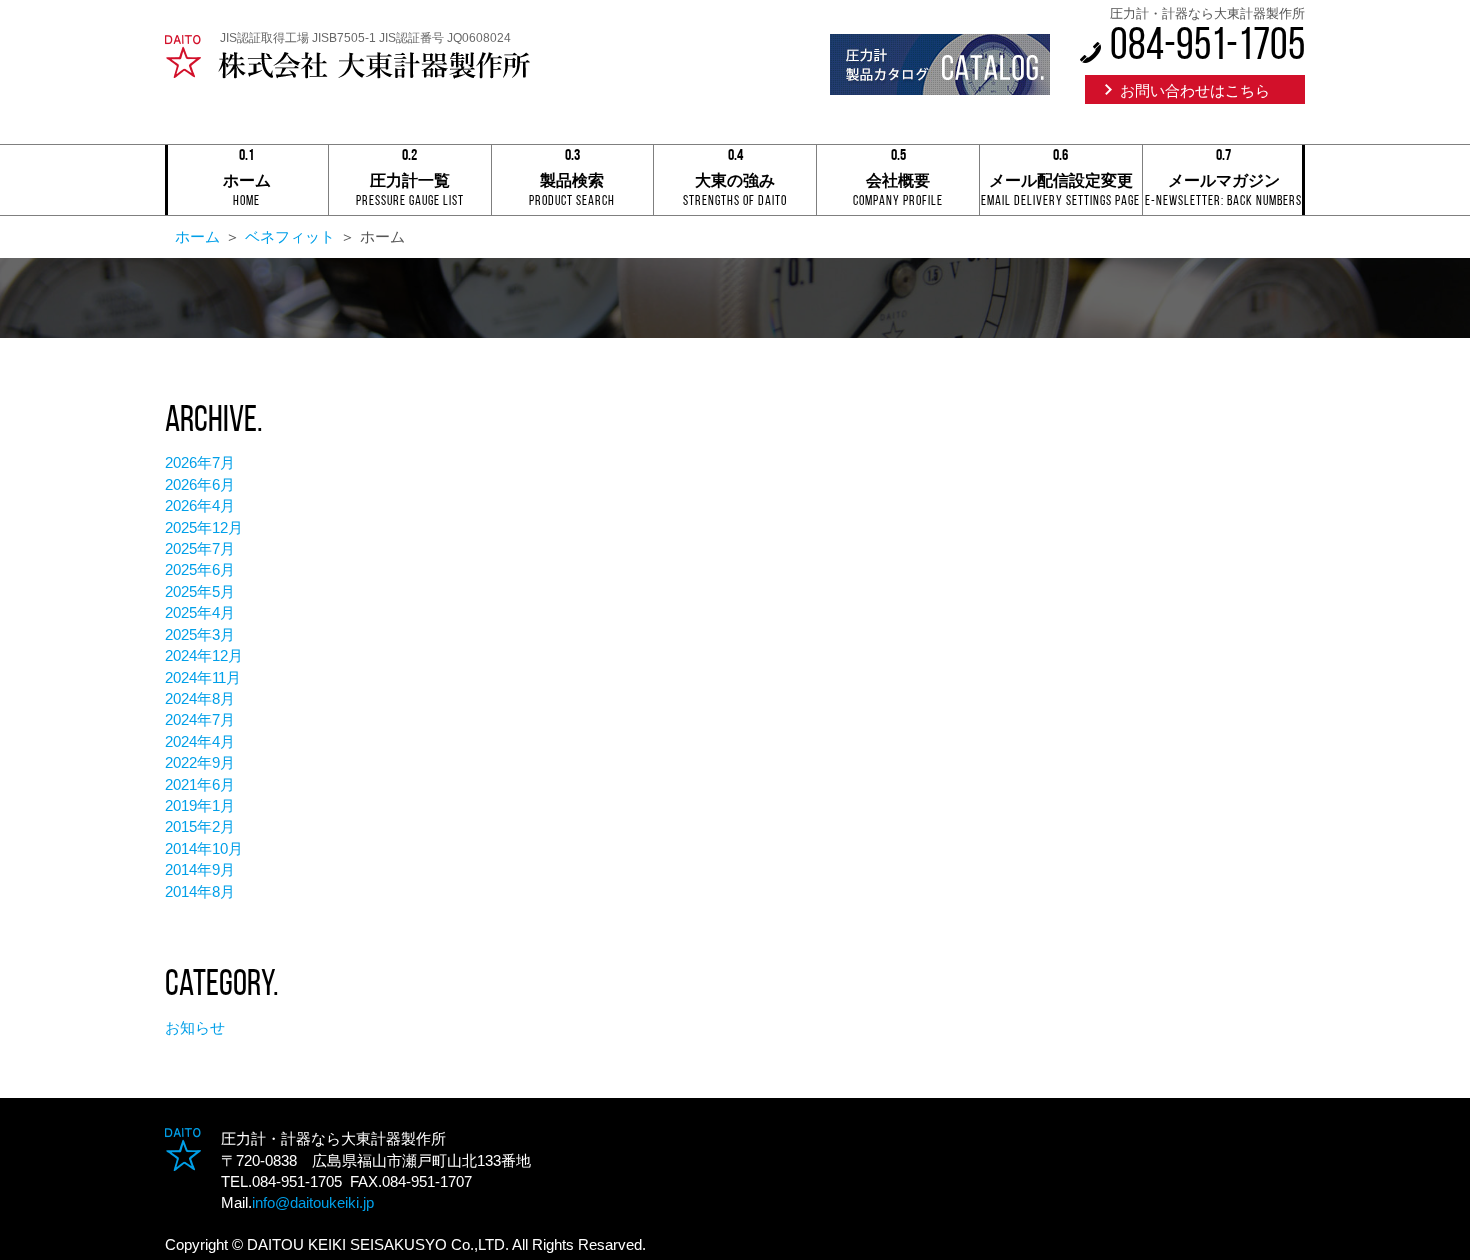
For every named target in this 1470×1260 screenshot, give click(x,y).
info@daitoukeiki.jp (313, 1202)
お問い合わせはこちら (1195, 90)
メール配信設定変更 (1060, 181)
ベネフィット (290, 236)
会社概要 (898, 181)
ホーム (247, 181)
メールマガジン (1223, 181)
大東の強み (735, 181)
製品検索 (572, 181)
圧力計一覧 (410, 181)
